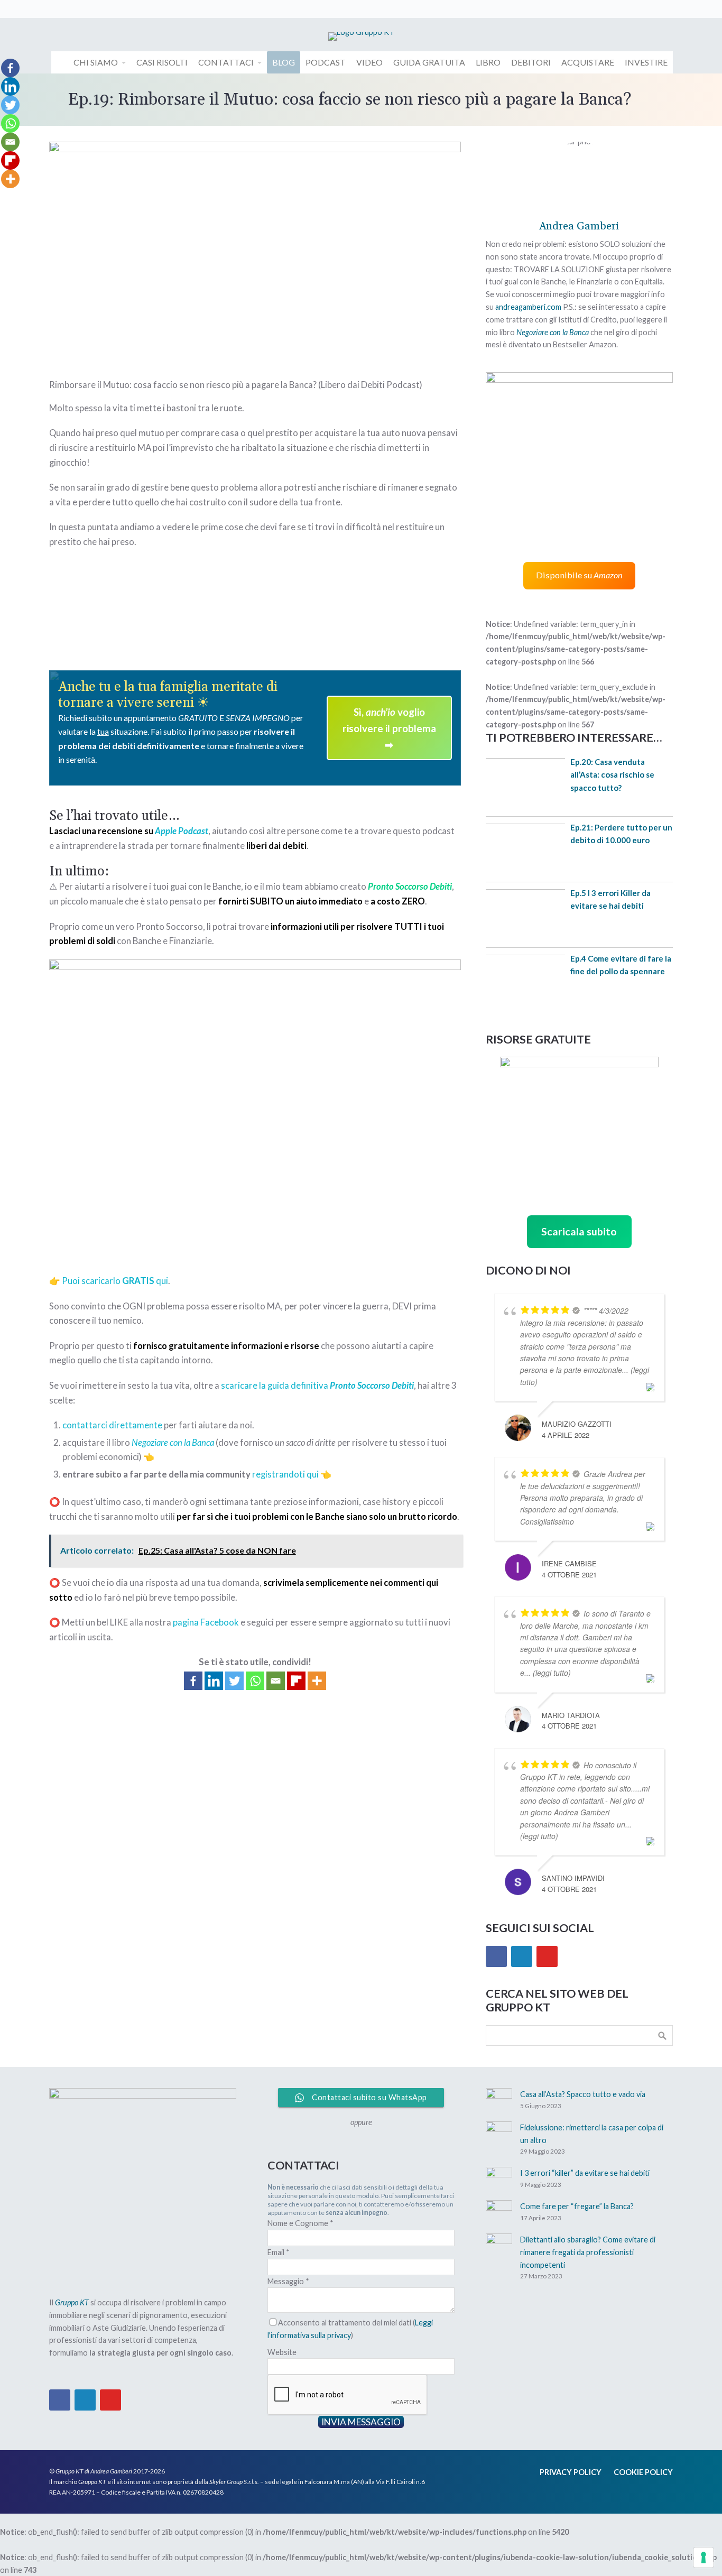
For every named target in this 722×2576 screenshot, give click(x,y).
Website (282, 2352)
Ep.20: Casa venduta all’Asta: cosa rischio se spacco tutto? (612, 775)
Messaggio (288, 2281)
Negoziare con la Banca (553, 332)
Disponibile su (579, 575)
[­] (60, 62)
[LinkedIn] (522, 1956)
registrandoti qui (285, 1474)
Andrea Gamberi (579, 226)
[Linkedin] (214, 1681)
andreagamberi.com (528, 307)
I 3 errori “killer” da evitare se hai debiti (585, 2173)
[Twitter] (234, 1681)
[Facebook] (193, 1681)
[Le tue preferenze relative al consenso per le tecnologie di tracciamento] (704, 2557)
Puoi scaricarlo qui (115, 1281)
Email (279, 2252)
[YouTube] (547, 1956)
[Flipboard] (296, 1681)
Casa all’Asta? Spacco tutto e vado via (583, 2094)
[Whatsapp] (255, 1681)
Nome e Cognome (300, 2223)
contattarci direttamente (112, 1425)
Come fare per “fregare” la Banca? (577, 2206)
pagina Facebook (206, 1622)
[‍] (57, 9)
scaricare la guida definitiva (317, 1386)
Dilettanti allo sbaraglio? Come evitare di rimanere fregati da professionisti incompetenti (588, 2252)
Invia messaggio (361, 2422)
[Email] (276, 1681)
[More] (317, 1681)
